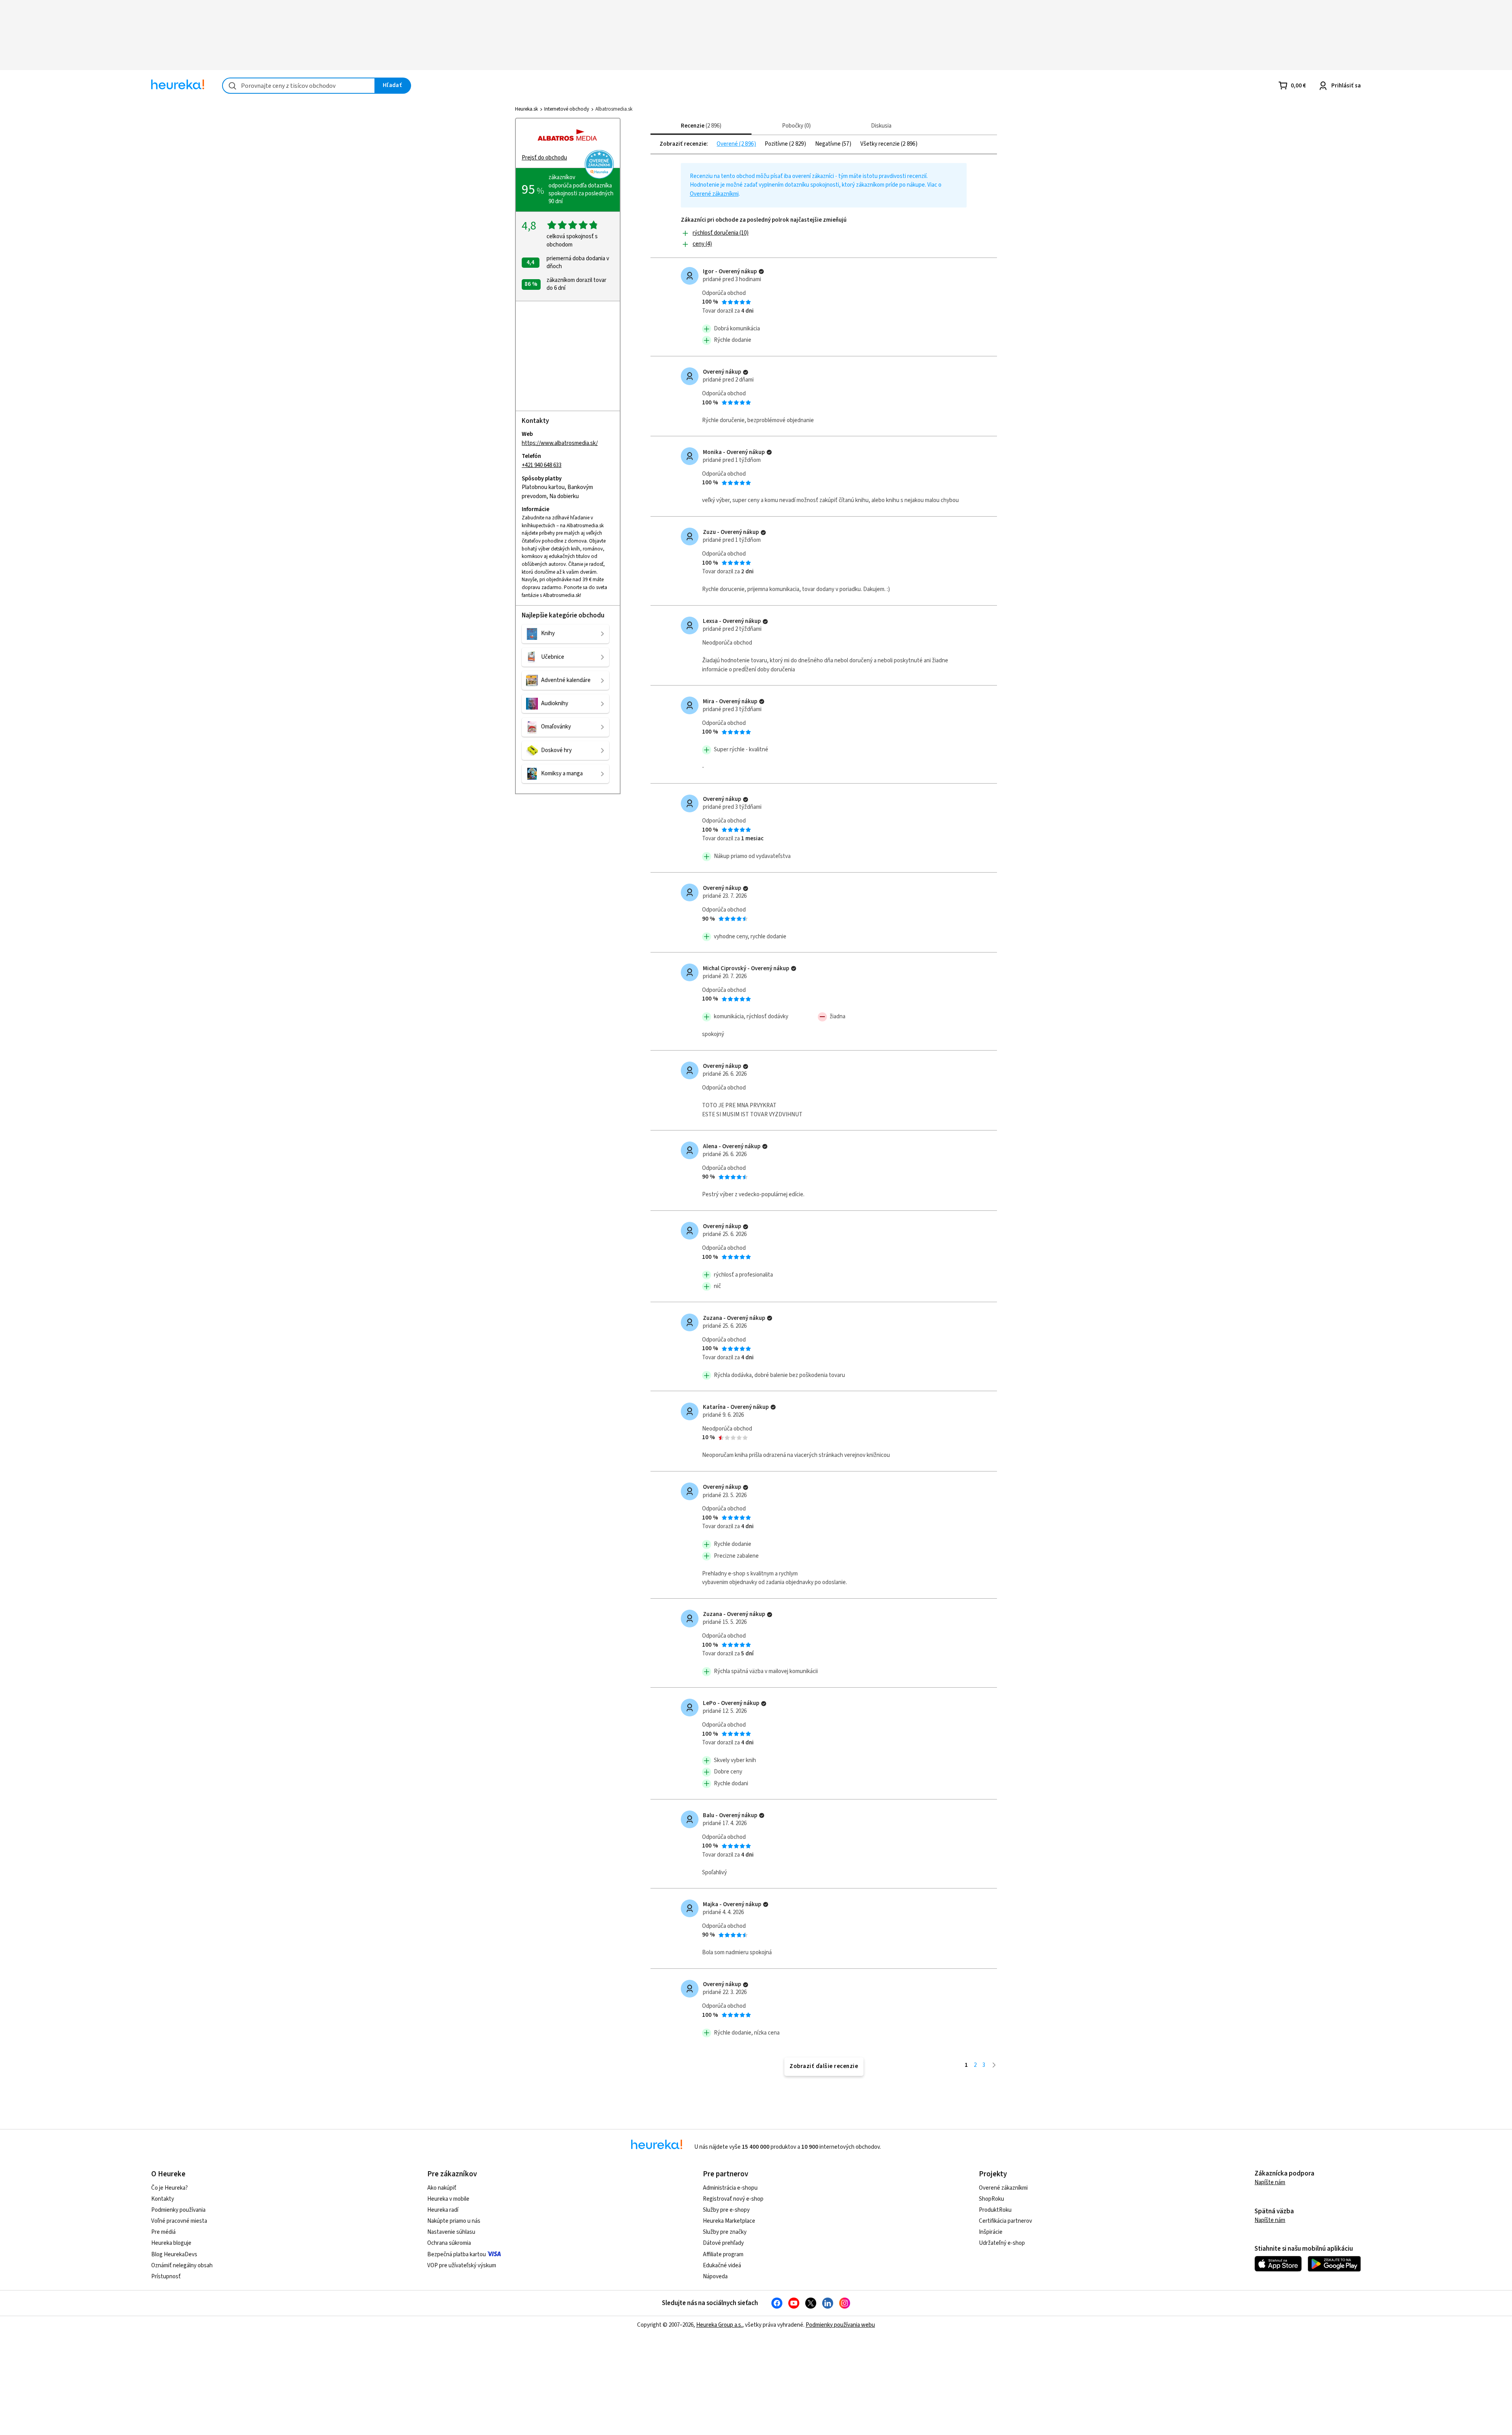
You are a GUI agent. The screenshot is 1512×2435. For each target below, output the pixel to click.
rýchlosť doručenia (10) (721, 233)
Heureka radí (443, 2210)
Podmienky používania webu (840, 2325)
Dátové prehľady (723, 2243)
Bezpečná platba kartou (457, 2254)
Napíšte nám (1270, 2182)
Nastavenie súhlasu (451, 2232)
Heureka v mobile (448, 2199)
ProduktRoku (995, 2210)
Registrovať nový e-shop (733, 2199)
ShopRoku (991, 2199)
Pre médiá (163, 2232)
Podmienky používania (178, 2210)
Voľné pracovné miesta (179, 2221)
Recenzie (700, 126)
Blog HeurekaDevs (174, 2254)
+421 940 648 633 (542, 465)
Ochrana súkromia (449, 2243)
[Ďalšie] (994, 2065)
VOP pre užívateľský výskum (462, 2265)
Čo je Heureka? (170, 2188)
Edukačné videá (722, 2265)
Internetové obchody (567, 109)
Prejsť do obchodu (544, 158)
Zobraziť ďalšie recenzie (824, 2066)
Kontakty (163, 2199)
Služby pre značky (725, 2232)
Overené (728, 144)
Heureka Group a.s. (719, 2325)
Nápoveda (715, 2277)
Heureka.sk (526, 109)
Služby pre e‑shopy (726, 2210)
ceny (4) (702, 244)
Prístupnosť (166, 2277)
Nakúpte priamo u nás (454, 2221)
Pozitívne (777, 144)
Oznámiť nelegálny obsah (182, 2265)
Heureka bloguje (171, 2243)
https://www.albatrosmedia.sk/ (560, 443)
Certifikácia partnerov (1005, 2221)
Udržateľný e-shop (1002, 2243)
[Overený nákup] (761, 271)
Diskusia (881, 126)
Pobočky (795, 126)
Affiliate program (723, 2254)
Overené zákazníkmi (714, 194)
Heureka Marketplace (729, 2221)
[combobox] (299, 86)
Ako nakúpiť (442, 2188)
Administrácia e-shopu (730, 2188)
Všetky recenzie (881, 144)
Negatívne (828, 144)
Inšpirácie (991, 2232)
